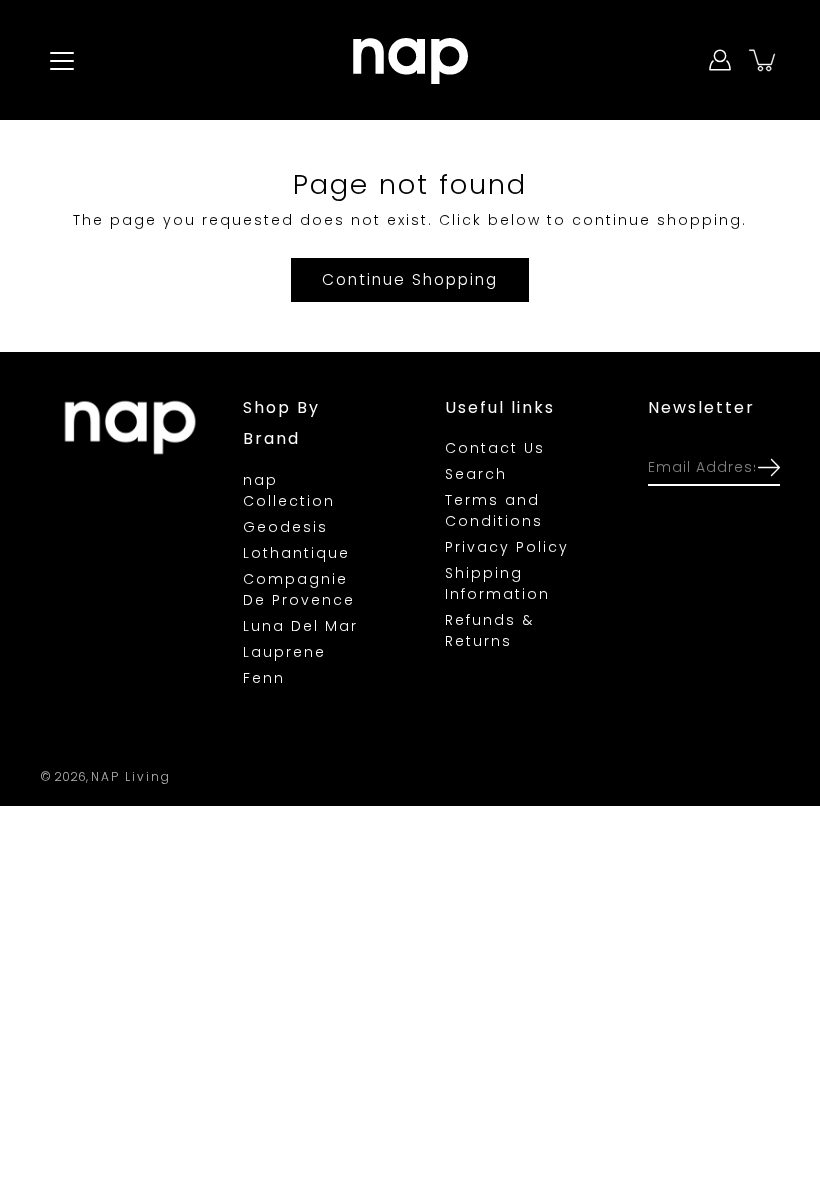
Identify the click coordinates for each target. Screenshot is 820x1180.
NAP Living (131, 776)
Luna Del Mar (300, 626)
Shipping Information (497, 583)
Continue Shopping (410, 279)
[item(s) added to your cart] (764, 60)
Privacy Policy (507, 547)
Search (476, 474)
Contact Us (495, 448)
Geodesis (285, 527)
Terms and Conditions (494, 510)
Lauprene (284, 652)
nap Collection (289, 490)
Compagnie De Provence (299, 589)
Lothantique (296, 553)
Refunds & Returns (489, 630)
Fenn (264, 678)
